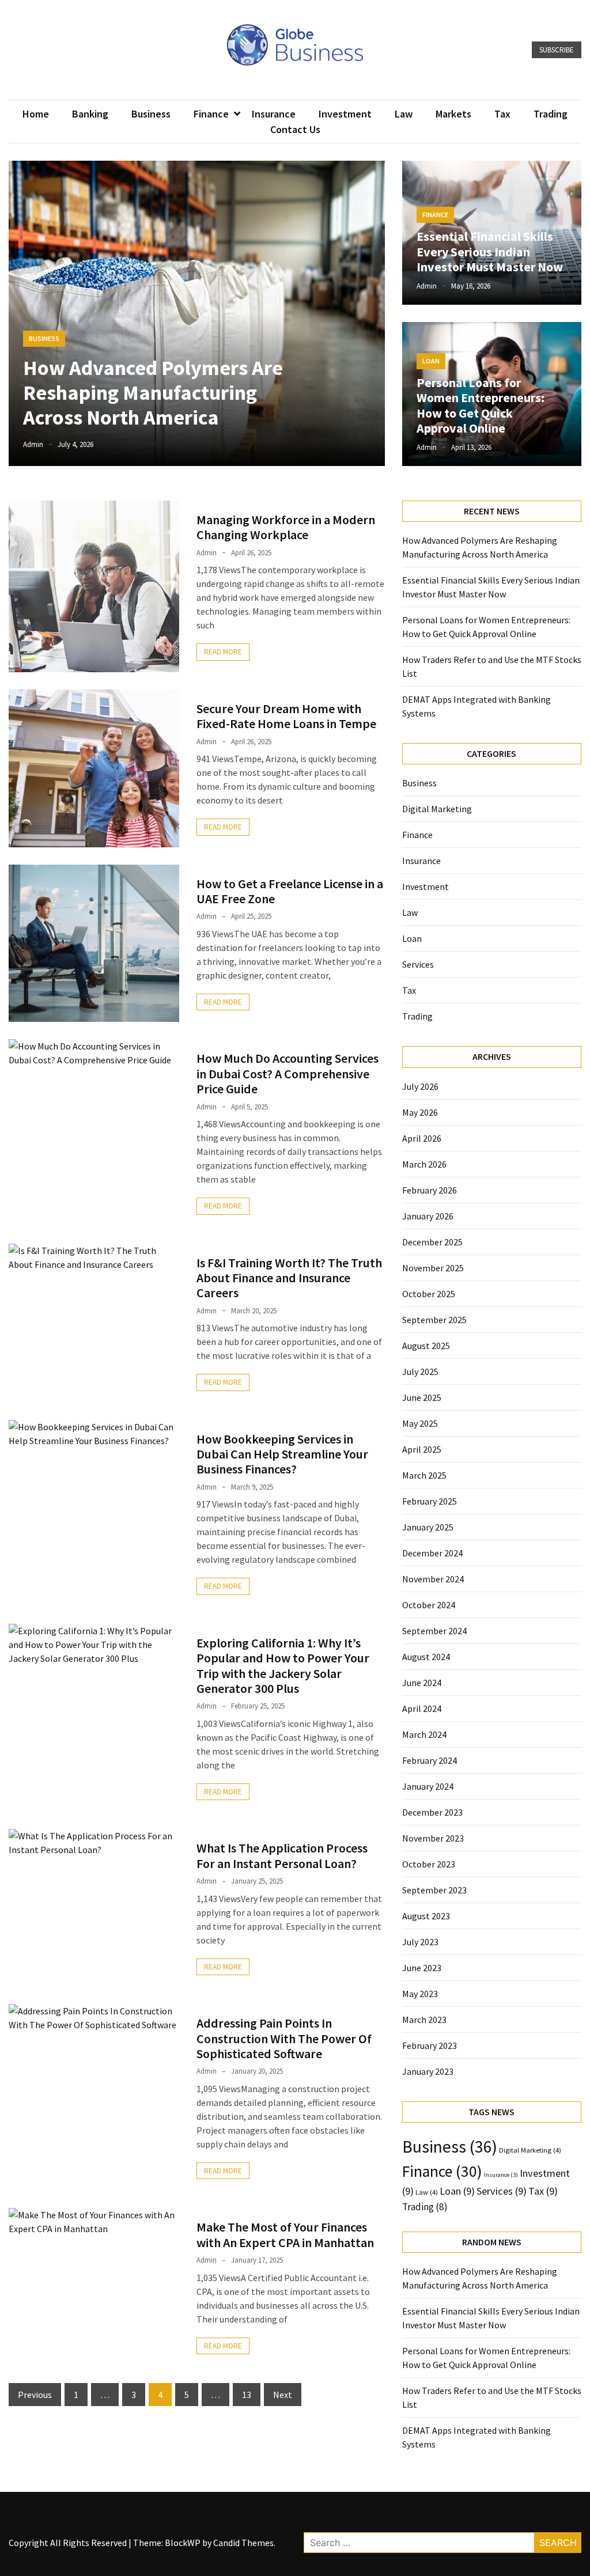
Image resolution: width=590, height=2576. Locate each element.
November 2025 (433, 1268)
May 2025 (420, 1423)
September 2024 (434, 1631)
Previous (35, 2395)
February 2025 (430, 1501)
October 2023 (429, 1864)
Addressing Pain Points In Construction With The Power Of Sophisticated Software (284, 2038)
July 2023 (420, 1942)
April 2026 (422, 1138)
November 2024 (433, 1579)
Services (418, 964)
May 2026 (420, 1112)
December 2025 (432, 1242)
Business (151, 114)
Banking (90, 114)
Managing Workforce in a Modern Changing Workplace (286, 527)
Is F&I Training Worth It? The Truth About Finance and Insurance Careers (289, 1278)
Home (36, 114)
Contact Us (295, 129)
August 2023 (426, 1916)
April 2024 (422, 1709)
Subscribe (557, 50)
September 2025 (434, 1320)
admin (33, 444)
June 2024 (422, 1683)
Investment (345, 114)
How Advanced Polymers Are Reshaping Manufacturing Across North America (153, 393)
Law (404, 114)
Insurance (274, 114)
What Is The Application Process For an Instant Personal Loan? (282, 1855)
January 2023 (428, 2071)
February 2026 (430, 1190)
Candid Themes (243, 2543)
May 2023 (420, 1994)
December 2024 (432, 1553)
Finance (211, 114)
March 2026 (424, 1164)
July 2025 (420, 1372)
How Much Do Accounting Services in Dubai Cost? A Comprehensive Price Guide (288, 1073)
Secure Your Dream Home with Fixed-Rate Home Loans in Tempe (286, 716)
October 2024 (429, 1605)
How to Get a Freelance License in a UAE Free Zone (290, 891)
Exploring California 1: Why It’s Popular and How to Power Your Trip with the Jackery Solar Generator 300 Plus (283, 1666)
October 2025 (429, 1294)
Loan (431, 361)
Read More (223, 652)
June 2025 (422, 1397)
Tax (502, 114)
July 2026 (420, 1086)
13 (247, 2395)
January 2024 (428, 1786)
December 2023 (432, 1812)
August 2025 (426, 1346)
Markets (453, 114)
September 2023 (434, 1890)
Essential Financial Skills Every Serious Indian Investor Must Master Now (490, 251)
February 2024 (430, 1760)
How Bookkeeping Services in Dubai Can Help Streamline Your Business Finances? (282, 1454)
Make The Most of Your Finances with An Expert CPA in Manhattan (285, 2234)
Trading (551, 114)
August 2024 (426, 1657)
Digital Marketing (437, 809)
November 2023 (433, 1838)
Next (283, 2395)
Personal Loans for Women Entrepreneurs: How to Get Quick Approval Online (481, 405)
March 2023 (424, 2020)
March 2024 (424, 1734)
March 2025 (424, 1475)
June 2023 (422, 1968)
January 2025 (428, 1527)
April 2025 (422, 1449)
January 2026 (428, 1216)
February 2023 (430, 2045)
